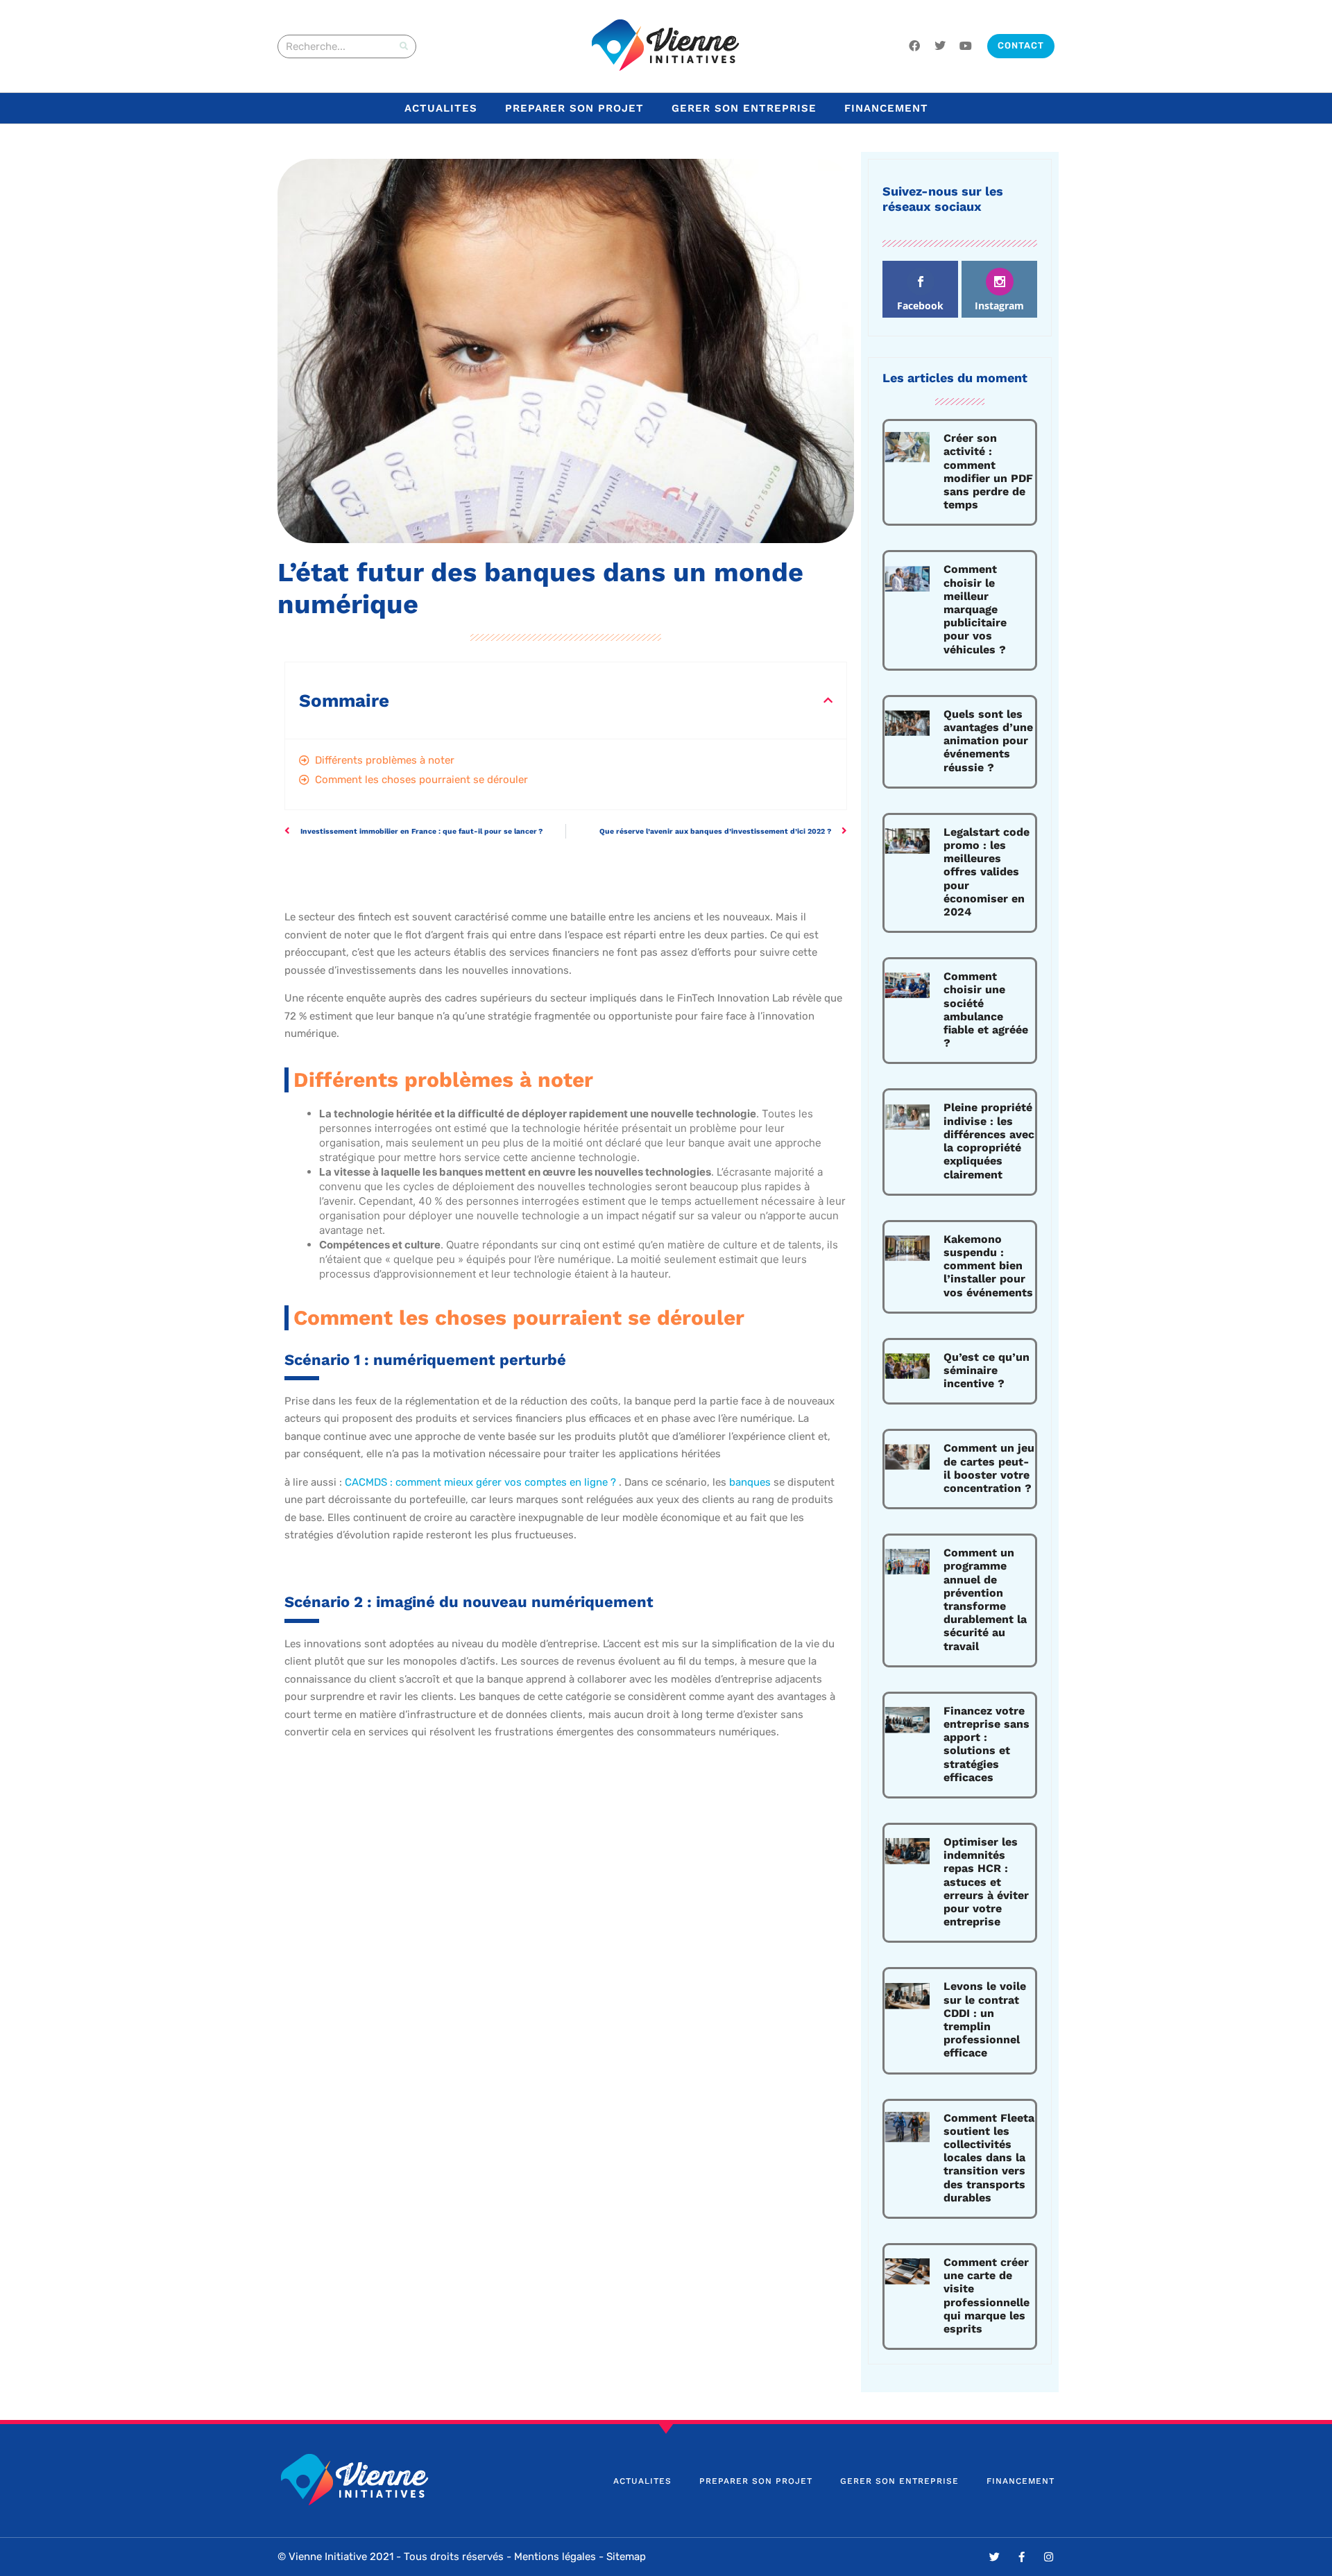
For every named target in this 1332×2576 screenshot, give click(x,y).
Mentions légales (555, 2557)
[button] (828, 700)
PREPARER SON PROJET (574, 108)
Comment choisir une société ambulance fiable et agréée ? (986, 1010)
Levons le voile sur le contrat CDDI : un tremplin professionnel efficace (985, 2019)
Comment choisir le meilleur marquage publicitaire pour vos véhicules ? (975, 609)
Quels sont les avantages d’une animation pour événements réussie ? (988, 741)
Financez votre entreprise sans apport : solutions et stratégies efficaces (987, 1744)
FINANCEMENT (886, 108)
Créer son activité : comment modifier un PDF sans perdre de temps (988, 471)
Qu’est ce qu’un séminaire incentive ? (987, 1370)
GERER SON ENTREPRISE (744, 108)
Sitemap (626, 2557)
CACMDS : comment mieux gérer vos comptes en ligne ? (482, 1482)
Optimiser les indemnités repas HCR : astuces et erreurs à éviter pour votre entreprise (986, 1882)
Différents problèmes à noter (385, 760)
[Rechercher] (404, 46)
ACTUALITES (441, 108)
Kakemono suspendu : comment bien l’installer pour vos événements (988, 1266)
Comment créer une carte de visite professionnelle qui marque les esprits (987, 2295)
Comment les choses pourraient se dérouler (421, 780)
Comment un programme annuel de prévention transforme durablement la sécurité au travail (985, 1599)
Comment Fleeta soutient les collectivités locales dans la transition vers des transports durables (989, 2158)
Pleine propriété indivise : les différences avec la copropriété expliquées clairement (989, 1141)
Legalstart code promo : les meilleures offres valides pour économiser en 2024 (987, 872)
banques (750, 1482)
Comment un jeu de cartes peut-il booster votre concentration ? (989, 1468)
